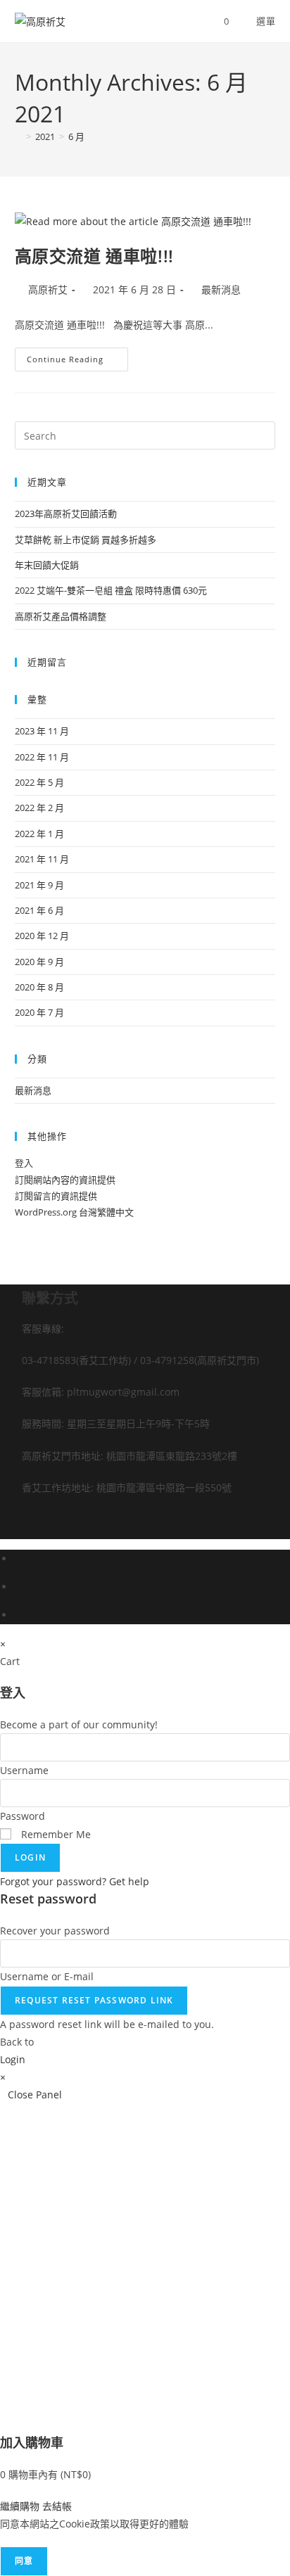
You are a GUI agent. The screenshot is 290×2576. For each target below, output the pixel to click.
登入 (24, 1163)
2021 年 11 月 (42, 859)
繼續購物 (20, 2506)
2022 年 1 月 (39, 834)
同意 (24, 2561)
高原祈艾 (48, 289)
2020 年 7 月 (39, 1012)
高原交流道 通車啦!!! (94, 256)
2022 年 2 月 (39, 808)
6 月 (76, 136)
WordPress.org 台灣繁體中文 (74, 1212)
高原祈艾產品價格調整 (61, 616)
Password (23, 1816)
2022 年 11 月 (42, 757)
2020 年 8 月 (39, 987)
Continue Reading (75, 356)
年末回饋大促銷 (47, 565)
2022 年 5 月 (39, 782)
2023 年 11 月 (42, 731)
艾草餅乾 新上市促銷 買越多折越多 (86, 540)
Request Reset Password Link (94, 2000)
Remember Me (55, 1834)
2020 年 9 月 (39, 962)
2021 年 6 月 (39, 910)
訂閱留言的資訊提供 (56, 1196)
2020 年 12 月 (42, 936)
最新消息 (221, 289)
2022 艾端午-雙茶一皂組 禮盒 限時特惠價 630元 (111, 590)
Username (24, 1770)
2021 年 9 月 (39, 885)
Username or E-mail (47, 1976)
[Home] (18, 136)
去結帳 (57, 2506)
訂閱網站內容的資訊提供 (65, 1180)
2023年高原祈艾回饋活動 (66, 514)
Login (30, 1857)
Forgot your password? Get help (75, 1881)
